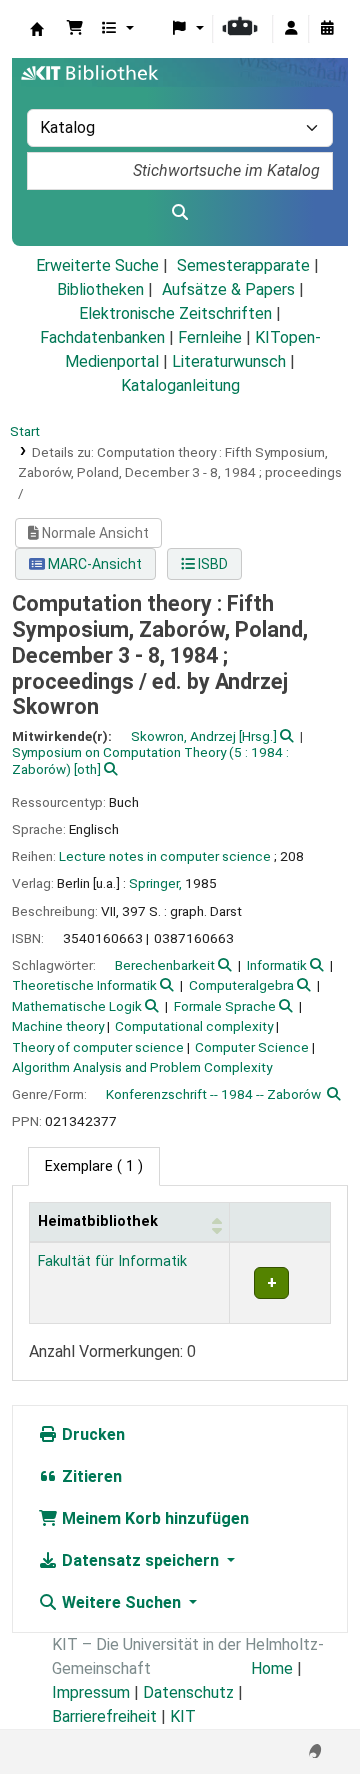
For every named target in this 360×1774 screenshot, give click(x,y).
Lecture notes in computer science (165, 856)
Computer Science (252, 1047)
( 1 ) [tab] (94, 1166)
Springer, (155, 883)
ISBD (211, 564)
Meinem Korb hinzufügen (153, 1518)
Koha (37, 29)
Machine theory (58, 1026)
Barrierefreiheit (104, 1716)
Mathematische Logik (77, 1006)
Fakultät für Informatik (112, 1261)
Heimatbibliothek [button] (98, 1221)
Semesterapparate (243, 265)
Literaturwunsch (229, 361)
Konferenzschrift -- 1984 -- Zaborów (213, 1094)
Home (272, 1668)
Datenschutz (188, 1692)
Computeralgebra (241, 985)
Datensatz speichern (140, 1560)
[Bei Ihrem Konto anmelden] (291, 29)
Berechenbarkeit (165, 965)
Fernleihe (210, 337)
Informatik (277, 965)
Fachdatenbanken (102, 337)
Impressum (91, 1692)
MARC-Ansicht (93, 564)
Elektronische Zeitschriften (175, 313)
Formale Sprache (225, 1006)
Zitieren (90, 1476)
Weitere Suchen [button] (121, 1602)
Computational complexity (194, 1026)
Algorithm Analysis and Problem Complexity (142, 1067)
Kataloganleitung (180, 385)
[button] (75, 29)
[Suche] (180, 213)
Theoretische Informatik (84, 985)
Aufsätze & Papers (228, 289)
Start (25, 431)
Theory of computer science (98, 1047)
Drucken (91, 1434)
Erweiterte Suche (97, 265)
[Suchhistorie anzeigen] (327, 29)
